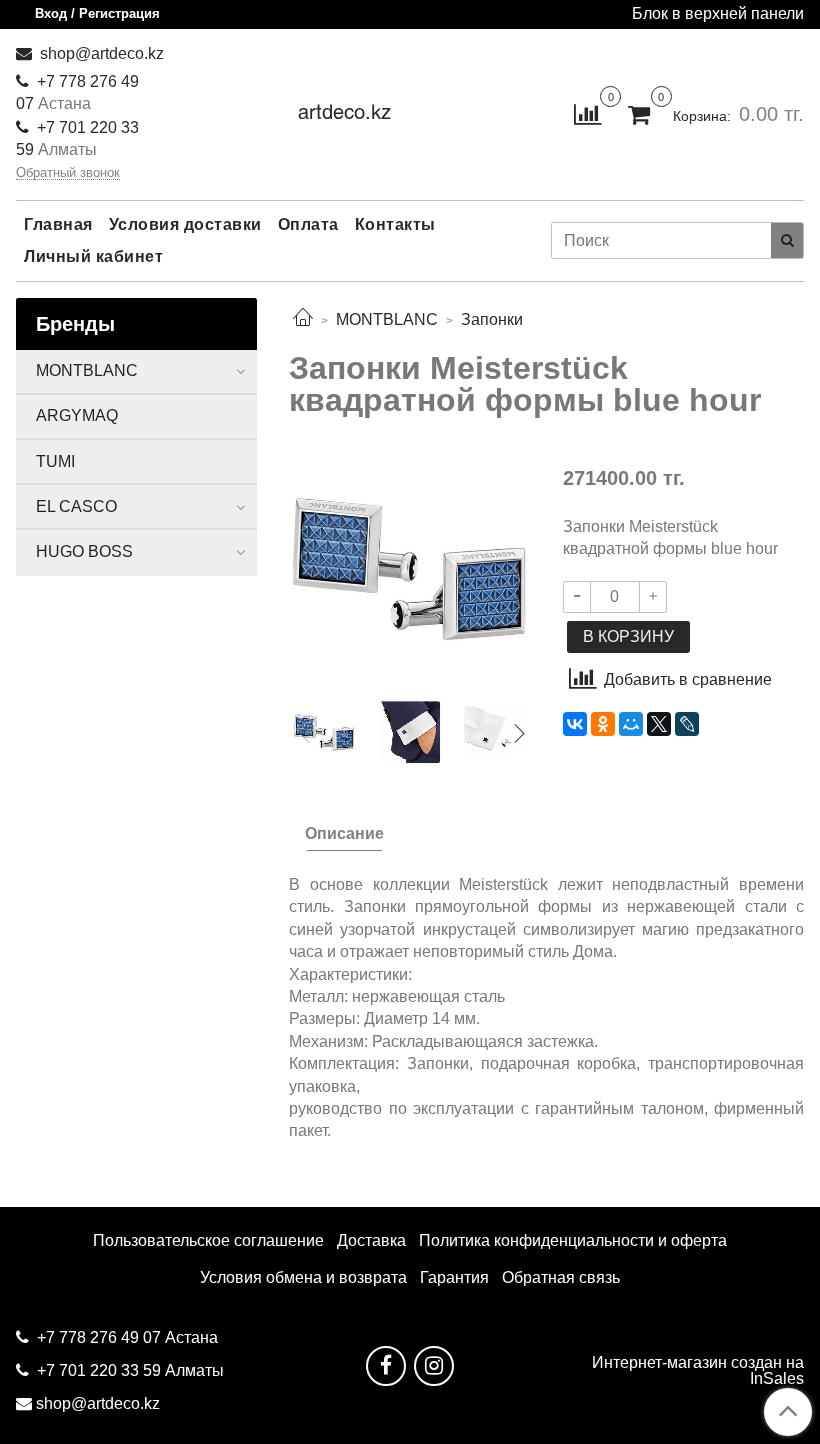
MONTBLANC (387, 319)
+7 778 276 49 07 (101, 1337)
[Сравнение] (587, 113)
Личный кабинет (93, 256)
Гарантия (454, 1277)
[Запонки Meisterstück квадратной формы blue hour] (409, 567)
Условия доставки (185, 224)
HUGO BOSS (84, 551)
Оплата (308, 224)
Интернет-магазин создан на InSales (698, 1371)
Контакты (395, 224)
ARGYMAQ (77, 415)
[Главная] (303, 319)
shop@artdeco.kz (100, 53)
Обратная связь (561, 1277)
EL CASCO (76, 506)
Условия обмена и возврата (303, 1277)
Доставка (371, 1240)
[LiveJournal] (687, 724)
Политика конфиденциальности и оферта (573, 1240)
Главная (58, 224)
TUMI (55, 461)
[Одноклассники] (603, 724)
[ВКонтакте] (575, 724)
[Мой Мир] (631, 724)
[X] (659, 724)
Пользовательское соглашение (208, 1240)
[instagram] (434, 1366)
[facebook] (386, 1366)
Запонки (492, 319)
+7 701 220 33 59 (99, 1370)
